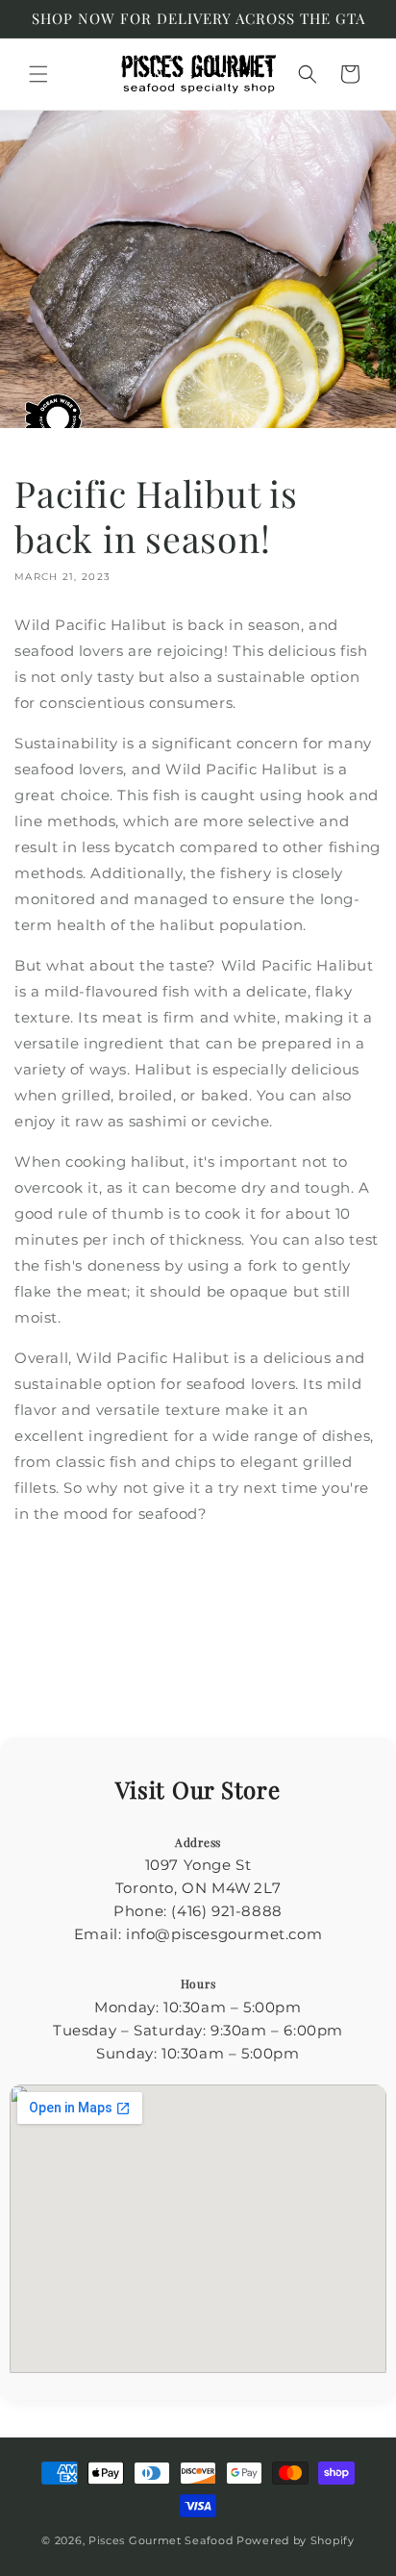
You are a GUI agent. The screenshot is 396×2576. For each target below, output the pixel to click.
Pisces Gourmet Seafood (161, 2540)
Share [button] (54, 1576)
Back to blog (212, 1661)
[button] (38, 74)
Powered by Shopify (296, 2540)
